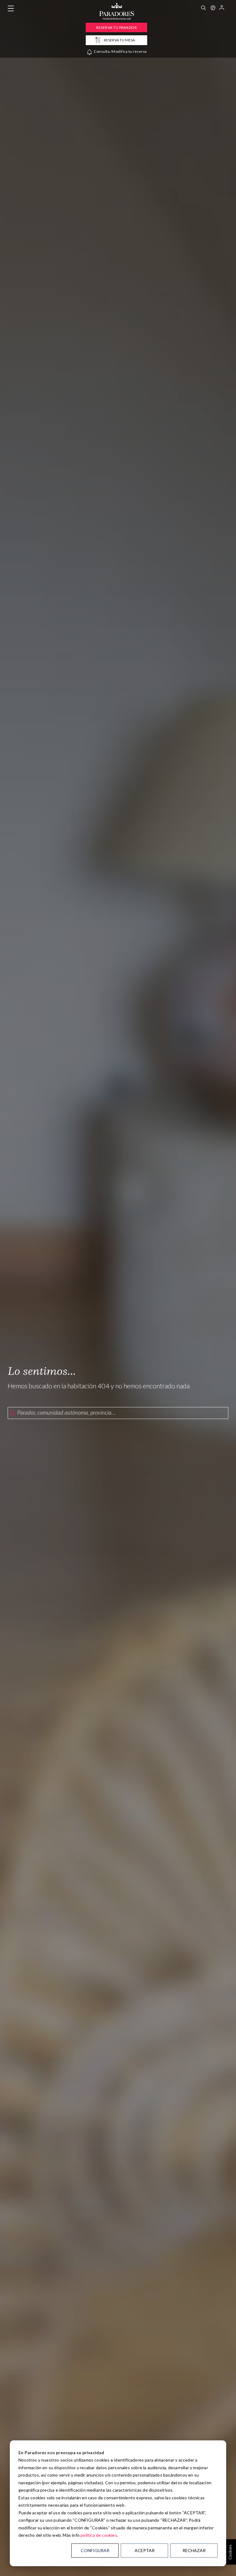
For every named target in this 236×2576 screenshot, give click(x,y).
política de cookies (99, 2535)
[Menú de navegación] (11, 9)
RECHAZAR (194, 2550)
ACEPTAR (145, 2550)
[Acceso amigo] (222, 9)
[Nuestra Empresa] (213, 9)
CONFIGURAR (95, 2550)
